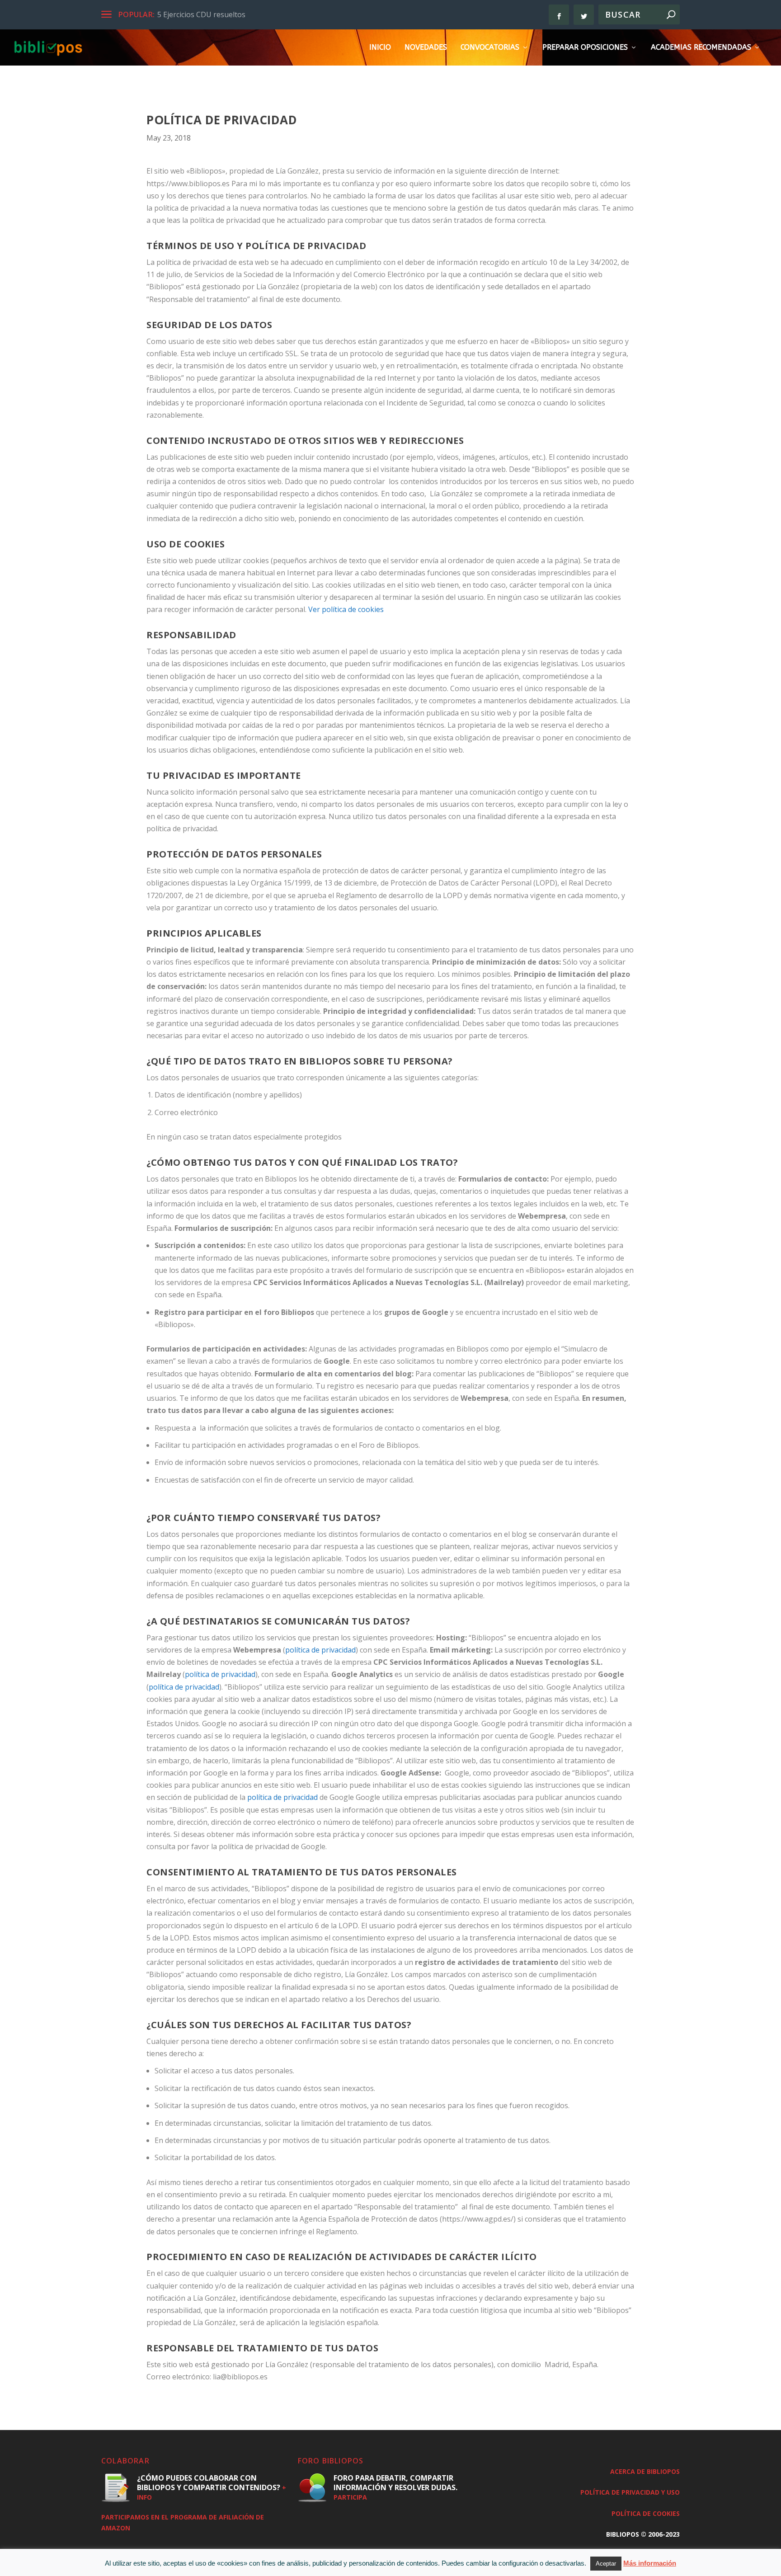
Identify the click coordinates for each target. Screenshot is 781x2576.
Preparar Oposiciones (585, 48)
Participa (350, 2497)
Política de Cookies (646, 2513)
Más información (650, 2563)
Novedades (426, 48)
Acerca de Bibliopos (645, 2471)
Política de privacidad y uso (630, 2492)
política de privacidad (320, 1650)
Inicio (380, 48)
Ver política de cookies (346, 609)
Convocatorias (490, 48)
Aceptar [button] (606, 2564)
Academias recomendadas (701, 48)
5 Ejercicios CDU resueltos (201, 14)
